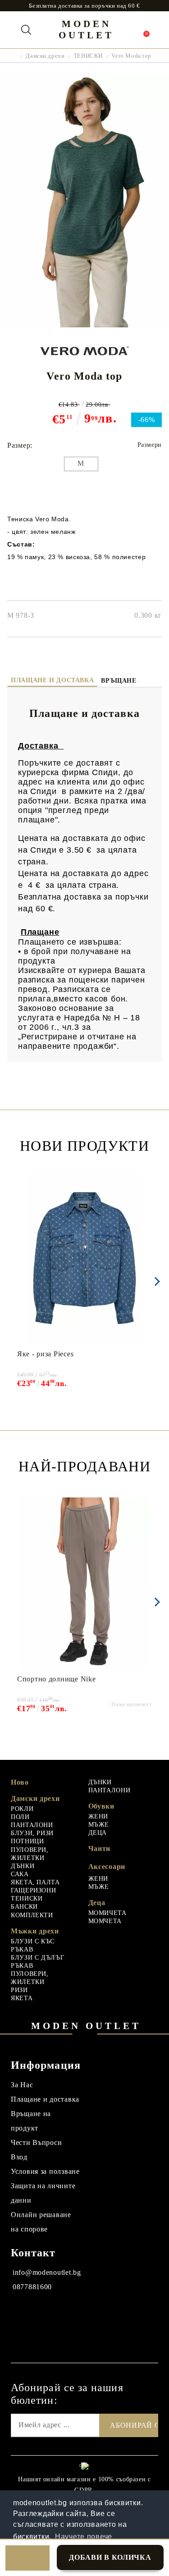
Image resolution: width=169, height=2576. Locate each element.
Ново (20, 1782)
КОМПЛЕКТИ (32, 1915)
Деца (97, 1903)
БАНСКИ (24, 1907)
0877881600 (32, 2287)
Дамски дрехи (45, 56)
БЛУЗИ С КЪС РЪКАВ (33, 1945)
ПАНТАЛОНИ (32, 1825)
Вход (19, 2157)
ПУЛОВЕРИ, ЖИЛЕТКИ (30, 1854)
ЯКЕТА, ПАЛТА (35, 1882)
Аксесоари (107, 1867)
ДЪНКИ (23, 1866)
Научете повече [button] (84, 2537)
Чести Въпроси (36, 2142)
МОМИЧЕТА (107, 1913)
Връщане (119, 681)
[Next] (155, 1281)
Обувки (101, 1806)
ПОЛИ (20, 1817)
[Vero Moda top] (84, 325)
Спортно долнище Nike (56, 1679)
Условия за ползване (45, 2171)
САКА (20, 1874)
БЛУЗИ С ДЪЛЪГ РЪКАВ (37, 1962)
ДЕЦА (98, 1833)
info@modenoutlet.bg (47, 2272)
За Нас (22, 2085)
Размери (150, 445)
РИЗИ (19, 1990)
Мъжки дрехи (35, 1931)
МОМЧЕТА (105, 1921)
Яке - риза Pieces (45, 1354)
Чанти (100, 1848)
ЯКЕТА (22, 1998)
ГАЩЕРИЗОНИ (33, 1890)
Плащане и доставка (52, 680)
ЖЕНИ (98, 1816)
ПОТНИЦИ (27, 1841)
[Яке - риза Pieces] (84, 1258)
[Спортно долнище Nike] (84, 1583)
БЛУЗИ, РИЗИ (32, 1833)
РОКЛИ (22, 1809)
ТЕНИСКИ (88, 56)
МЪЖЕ (99, 1825)
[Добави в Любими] (27, 2558)
